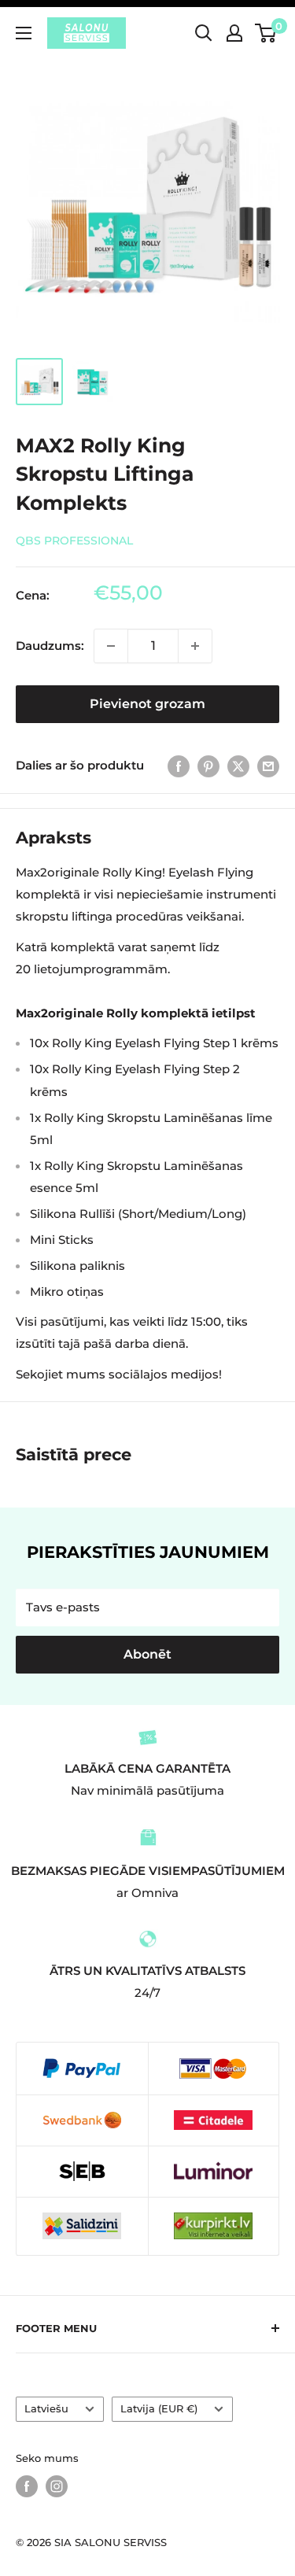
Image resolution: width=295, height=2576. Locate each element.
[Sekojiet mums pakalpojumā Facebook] (27, 2486)
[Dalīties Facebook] (179, 766)
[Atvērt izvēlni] (24, 33)
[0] (266, 33)
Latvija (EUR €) (159, 2409)
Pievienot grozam (147, 704)
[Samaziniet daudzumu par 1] (111, 646)
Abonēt (147, 1654)
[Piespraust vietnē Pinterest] (208, 766)
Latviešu (46, 2409)
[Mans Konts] (234, 33)
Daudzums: (50, 646)
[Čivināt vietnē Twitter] (238, 766)
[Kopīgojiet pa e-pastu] (268, 766)
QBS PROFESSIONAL (74, 541)
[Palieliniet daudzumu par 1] (195, 646)
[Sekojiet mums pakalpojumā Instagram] (57, 2486)
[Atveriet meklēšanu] (204, 33)
